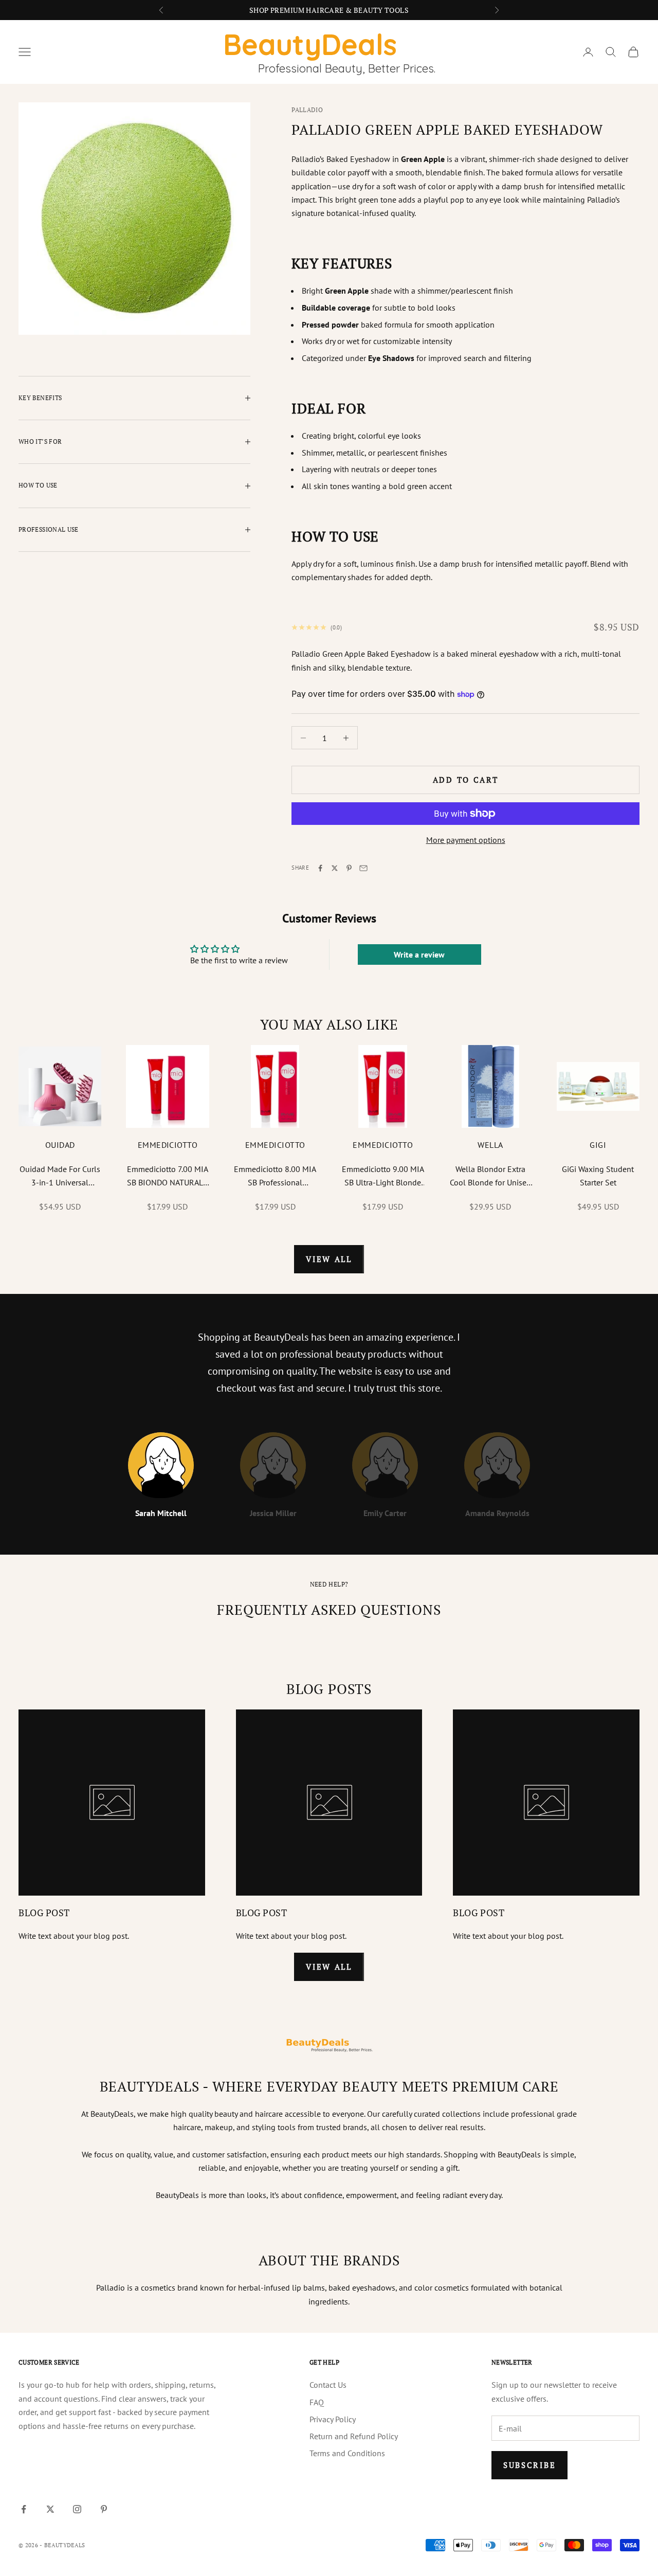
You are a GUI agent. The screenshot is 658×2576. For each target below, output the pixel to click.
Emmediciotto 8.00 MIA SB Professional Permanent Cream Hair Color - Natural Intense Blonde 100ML (275, 1177)
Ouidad (60, 1145)
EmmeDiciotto (168, 1145)
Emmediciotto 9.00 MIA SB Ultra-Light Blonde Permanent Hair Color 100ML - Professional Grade (383, 1177)
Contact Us (328, 2385)
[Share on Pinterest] (349, 868)
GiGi (598, 1145)
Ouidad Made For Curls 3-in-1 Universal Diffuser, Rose (60, 1177)
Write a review (419, 954)
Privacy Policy (333, 2419)
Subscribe (529, 2465)
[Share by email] (363, 868)
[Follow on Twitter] (50, 2509)
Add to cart (466, 780)
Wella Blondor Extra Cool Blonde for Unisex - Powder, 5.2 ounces (490, 1177)
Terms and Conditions (347, 2453)
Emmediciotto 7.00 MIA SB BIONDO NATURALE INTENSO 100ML (168, 1177)
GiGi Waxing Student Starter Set (598, 1176)
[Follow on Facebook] (24, 2509)
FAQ (317, 2402)
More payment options (466, 840)
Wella (490, 1145)
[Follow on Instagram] (77, 2509)
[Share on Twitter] (335, 868)
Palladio (307, 110)
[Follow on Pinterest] (104, 2509)
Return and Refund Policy (354, 2436)
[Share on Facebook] (320, 868)
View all (329, 1259)
